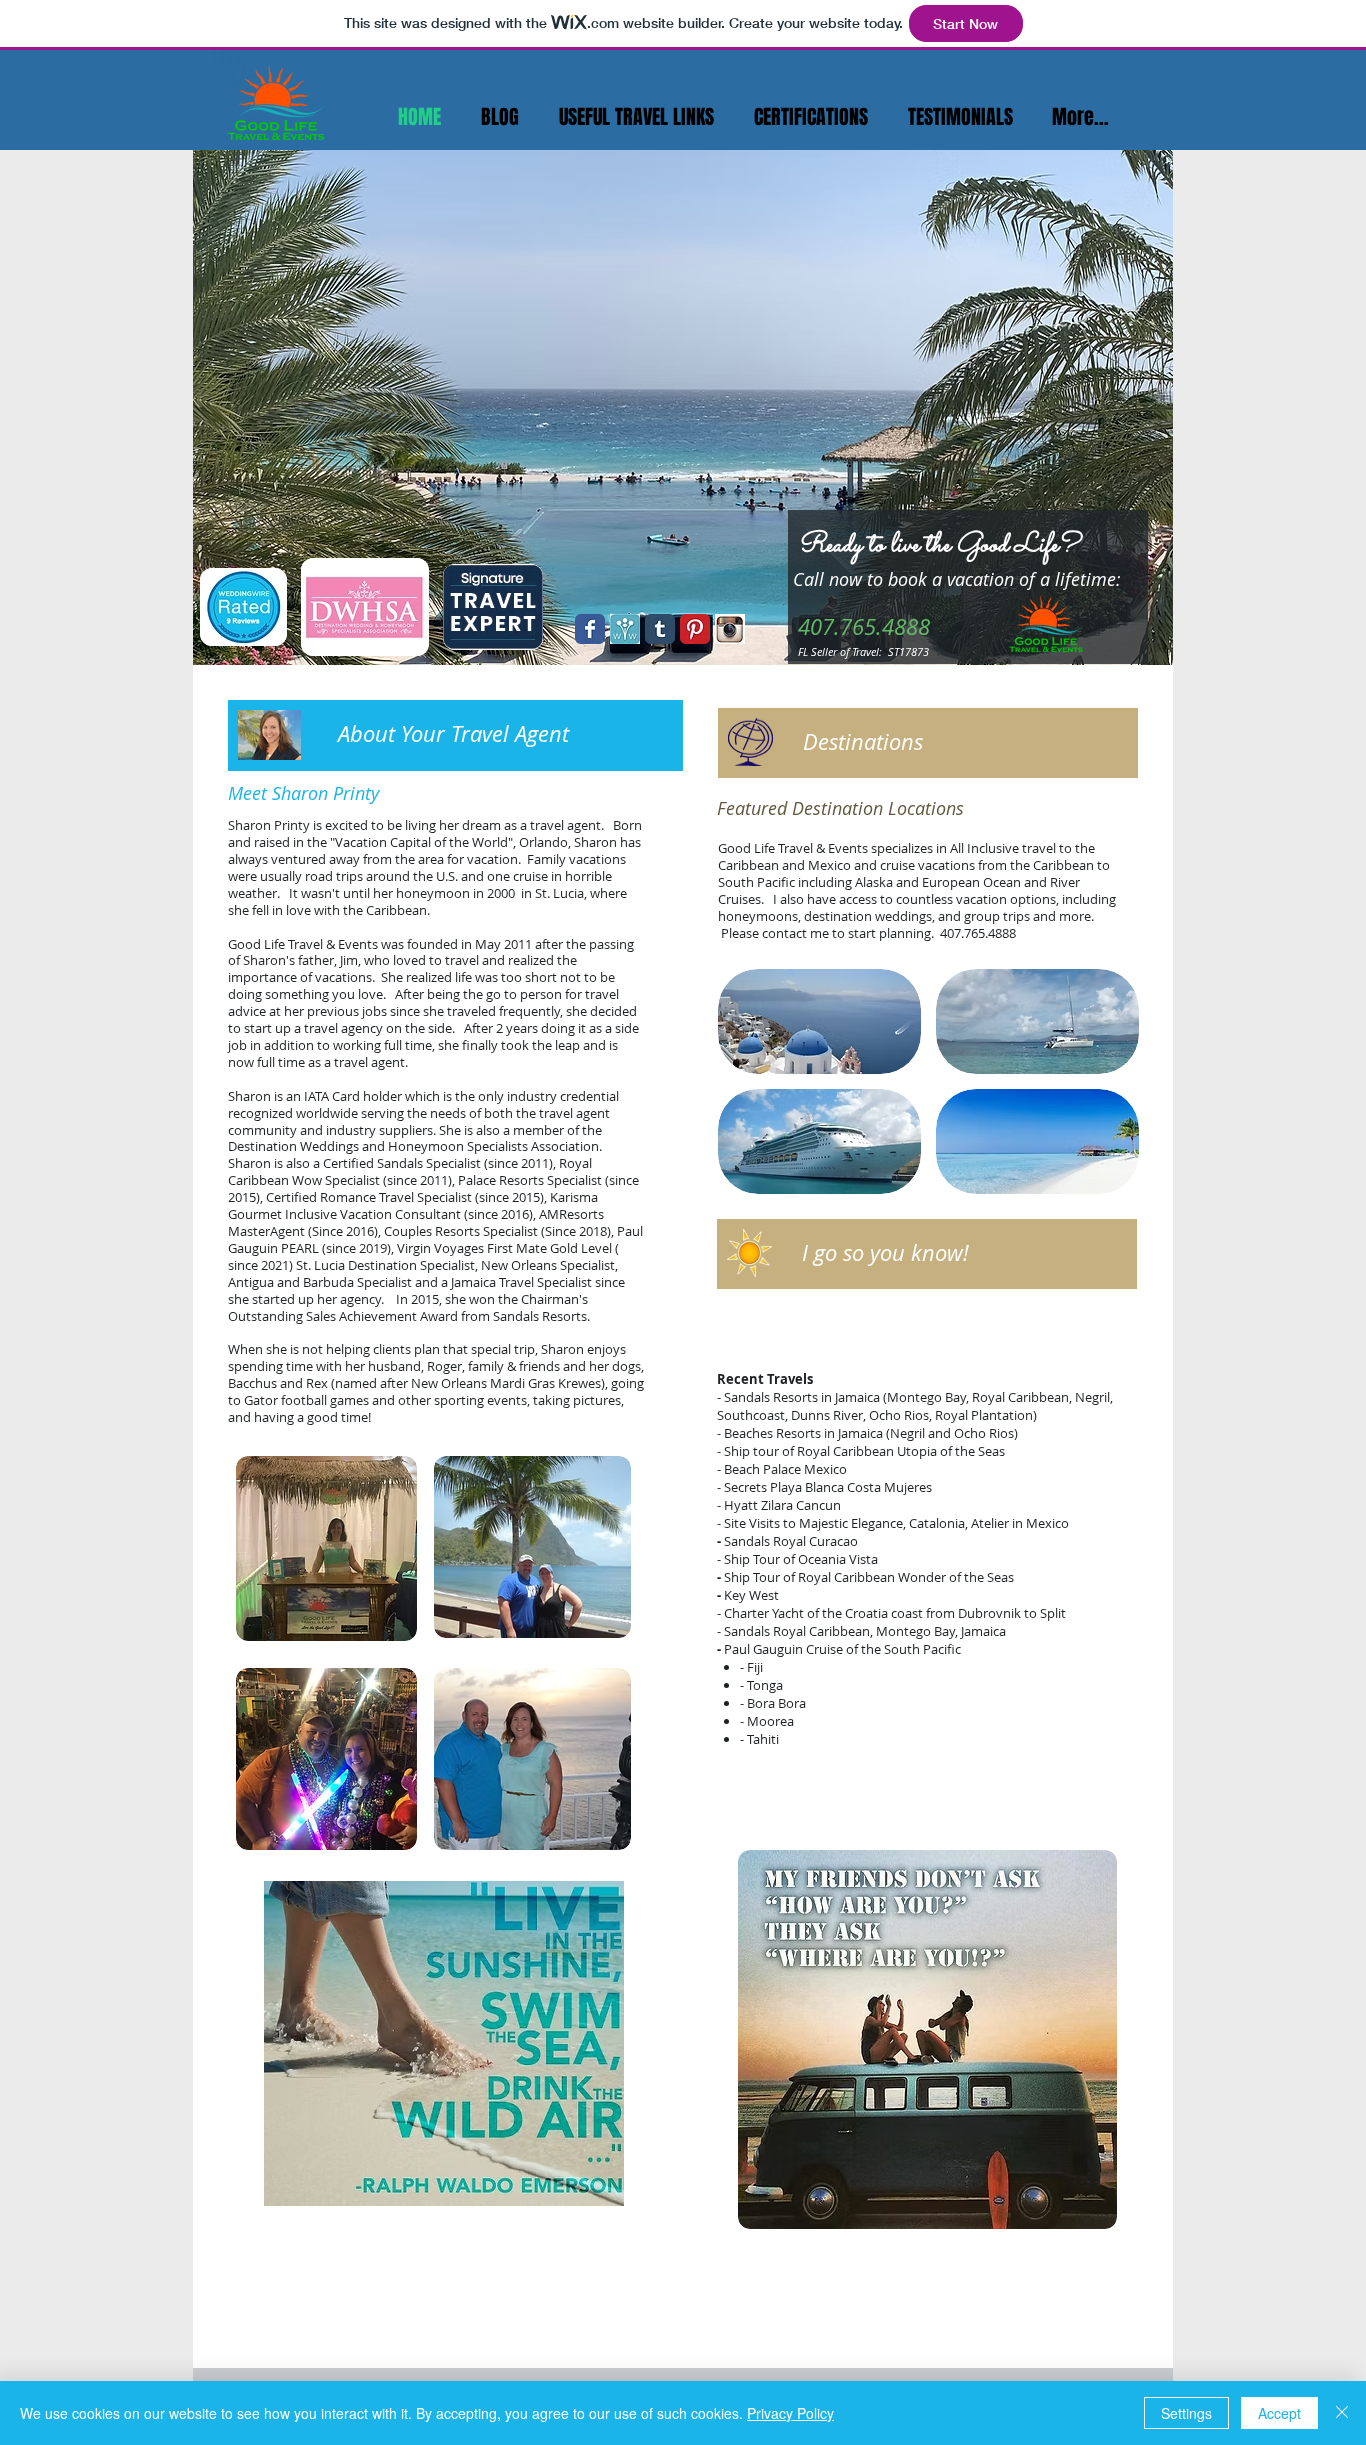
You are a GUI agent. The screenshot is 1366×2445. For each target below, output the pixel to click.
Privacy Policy (790, 2413)
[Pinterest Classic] (695, 629)
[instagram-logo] (730, 629)
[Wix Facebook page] (590, 629)
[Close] (1342, 2413)
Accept (1279, 2413)
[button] (819, 1021)
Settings (1186, 2413)
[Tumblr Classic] (660, 629)
